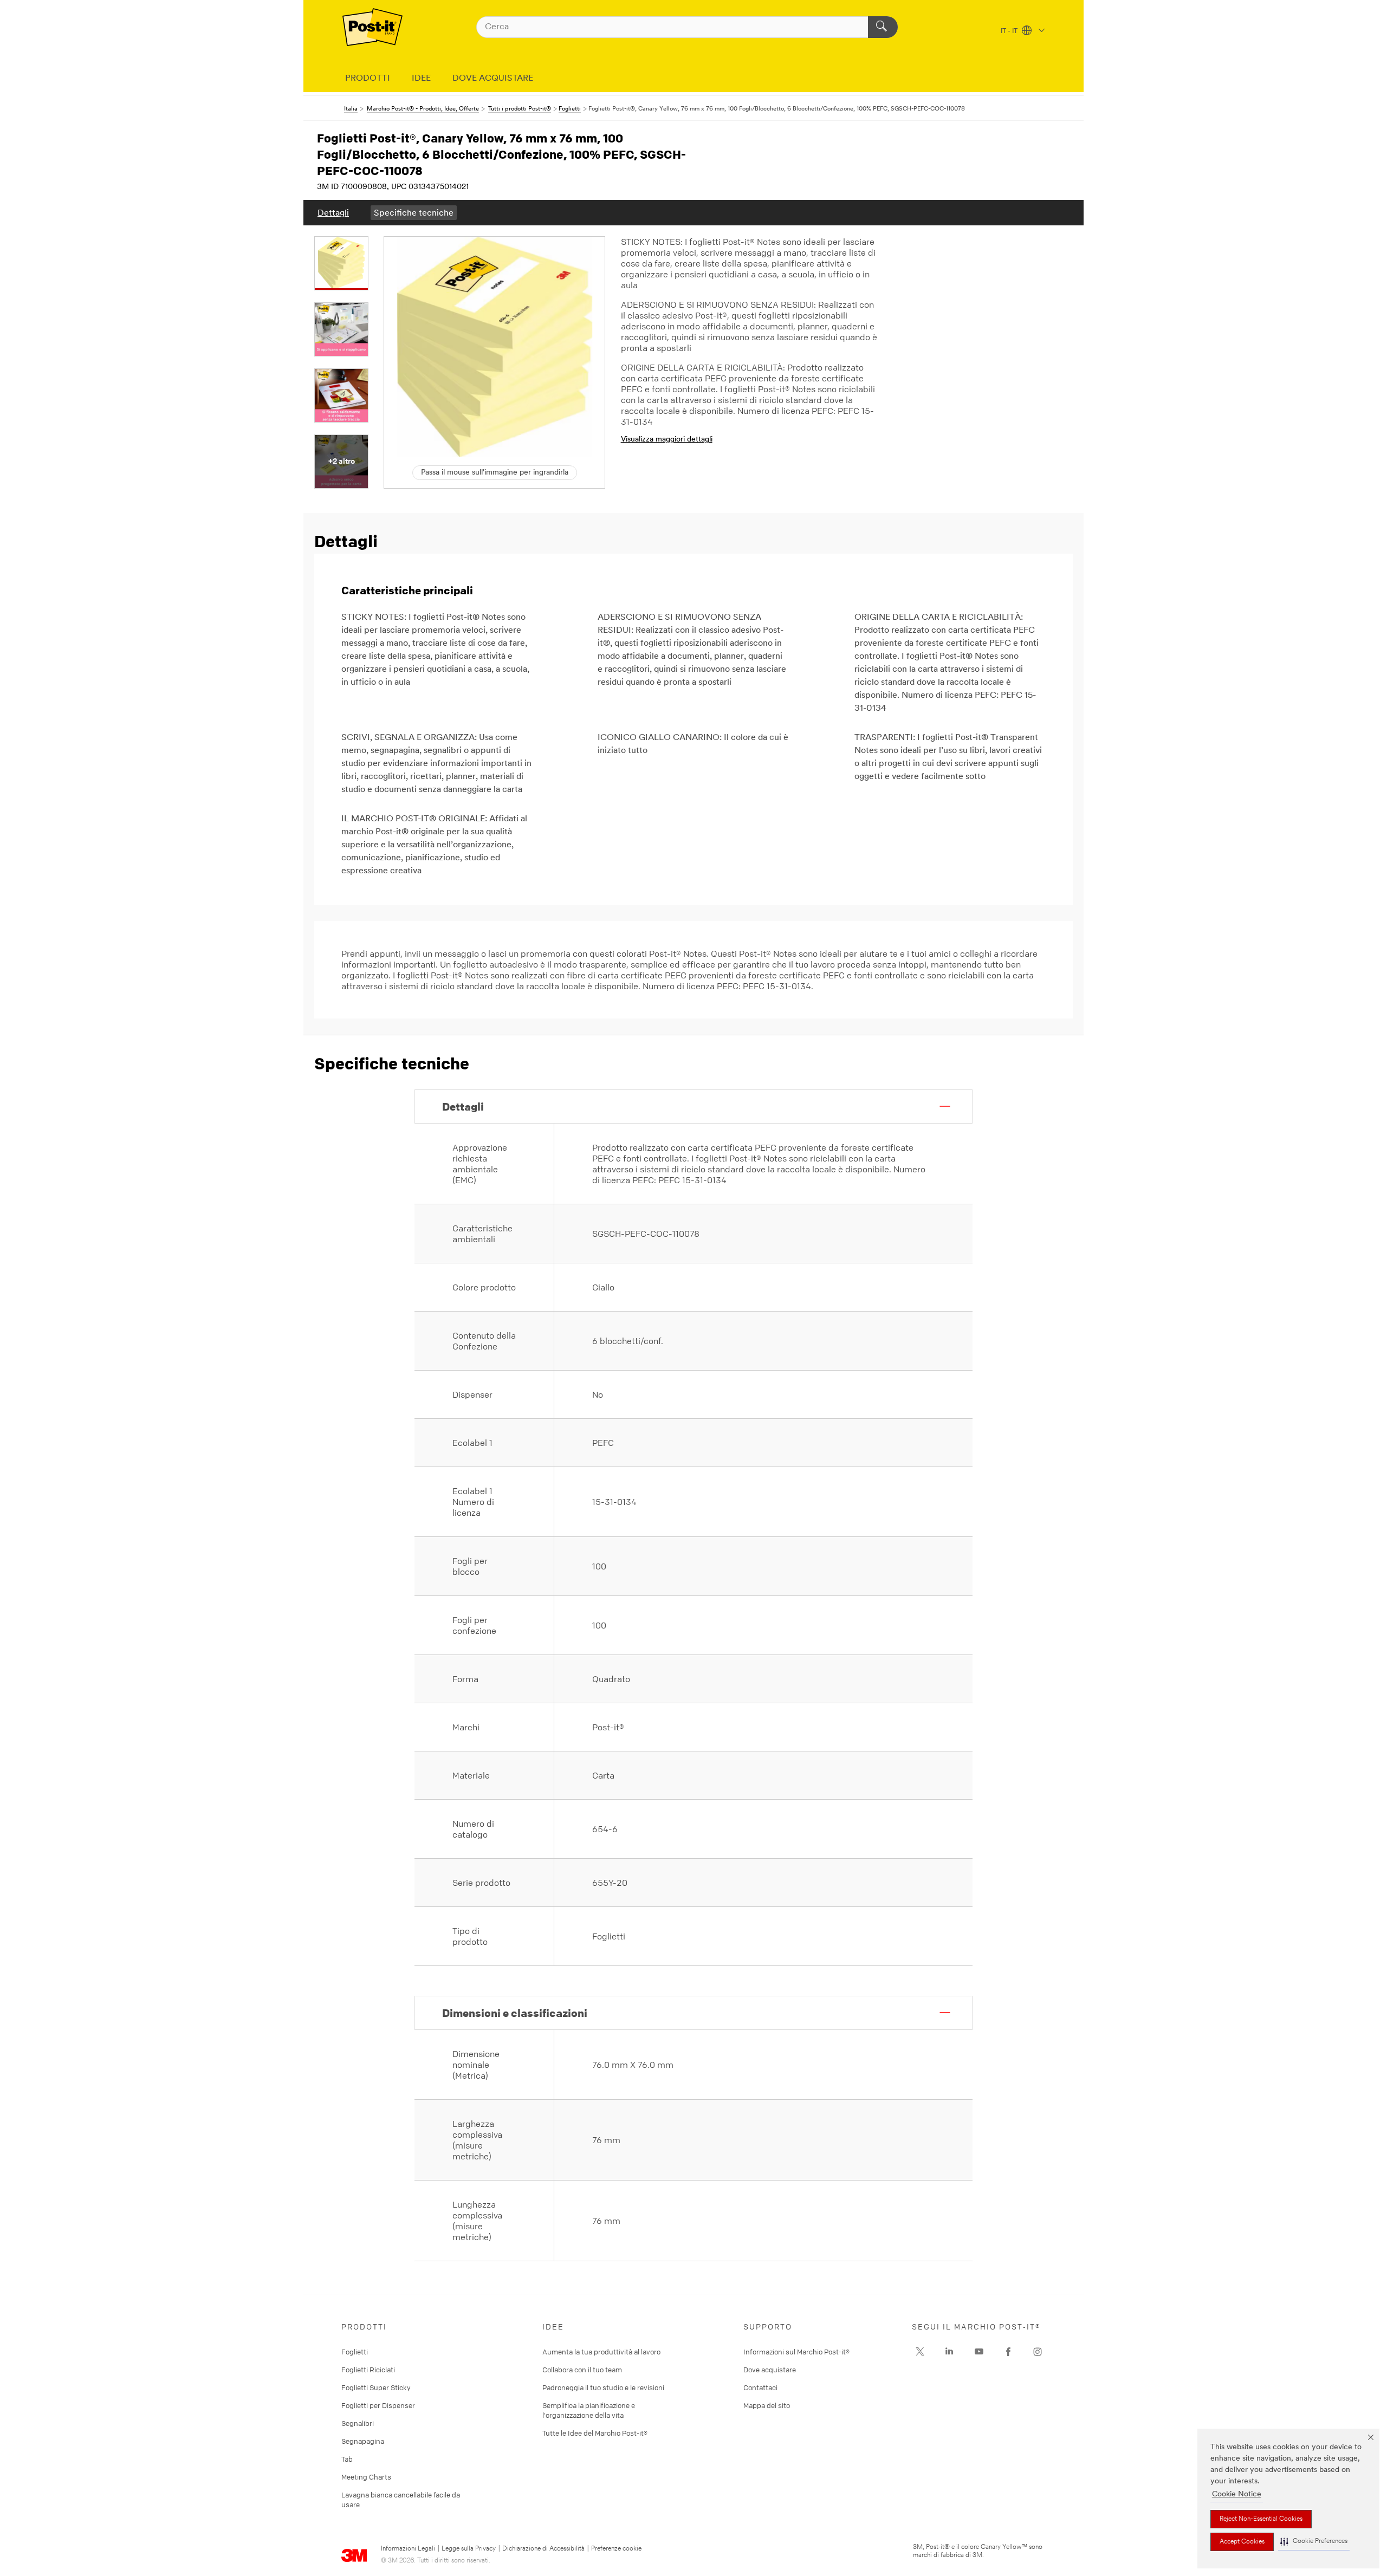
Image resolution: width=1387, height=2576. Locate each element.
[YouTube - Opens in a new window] (979, 2352)
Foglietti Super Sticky (376, 2387)
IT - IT (1010, 31)
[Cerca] (883, 27)
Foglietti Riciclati (368, 2370)
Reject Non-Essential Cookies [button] (1261, 2519)
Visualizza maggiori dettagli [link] (667, 440)
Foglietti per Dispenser (378, 2405)
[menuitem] (333, 213)
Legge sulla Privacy (469, 2549)
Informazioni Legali (408, 2549)
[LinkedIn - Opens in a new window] (949, 2352)
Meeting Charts (366, 2477)
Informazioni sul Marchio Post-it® (796, 2352)
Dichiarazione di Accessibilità (543, 2549)
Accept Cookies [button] (1242, 2542)
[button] (1314, 2542)
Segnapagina (363, 2441)
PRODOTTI (368, 79)
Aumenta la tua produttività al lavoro (601, 2352)
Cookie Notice (1237, 2494)
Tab (347, 2459)
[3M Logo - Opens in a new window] (372, 27)
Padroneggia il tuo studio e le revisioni (603, 2387)
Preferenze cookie (616, 2549)
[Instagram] (920, 2352)
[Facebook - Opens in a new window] (1008, 2352)
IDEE (421, 79)
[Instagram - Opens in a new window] (1038, 2352)
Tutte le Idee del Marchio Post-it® (595, 2433)
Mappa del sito (767, 2405)
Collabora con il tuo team (582, 2370)
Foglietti (355, 2352)
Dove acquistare (770, 2370)
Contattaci (760, 2387)
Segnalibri (358, 2423)
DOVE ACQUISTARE (493, 79)
